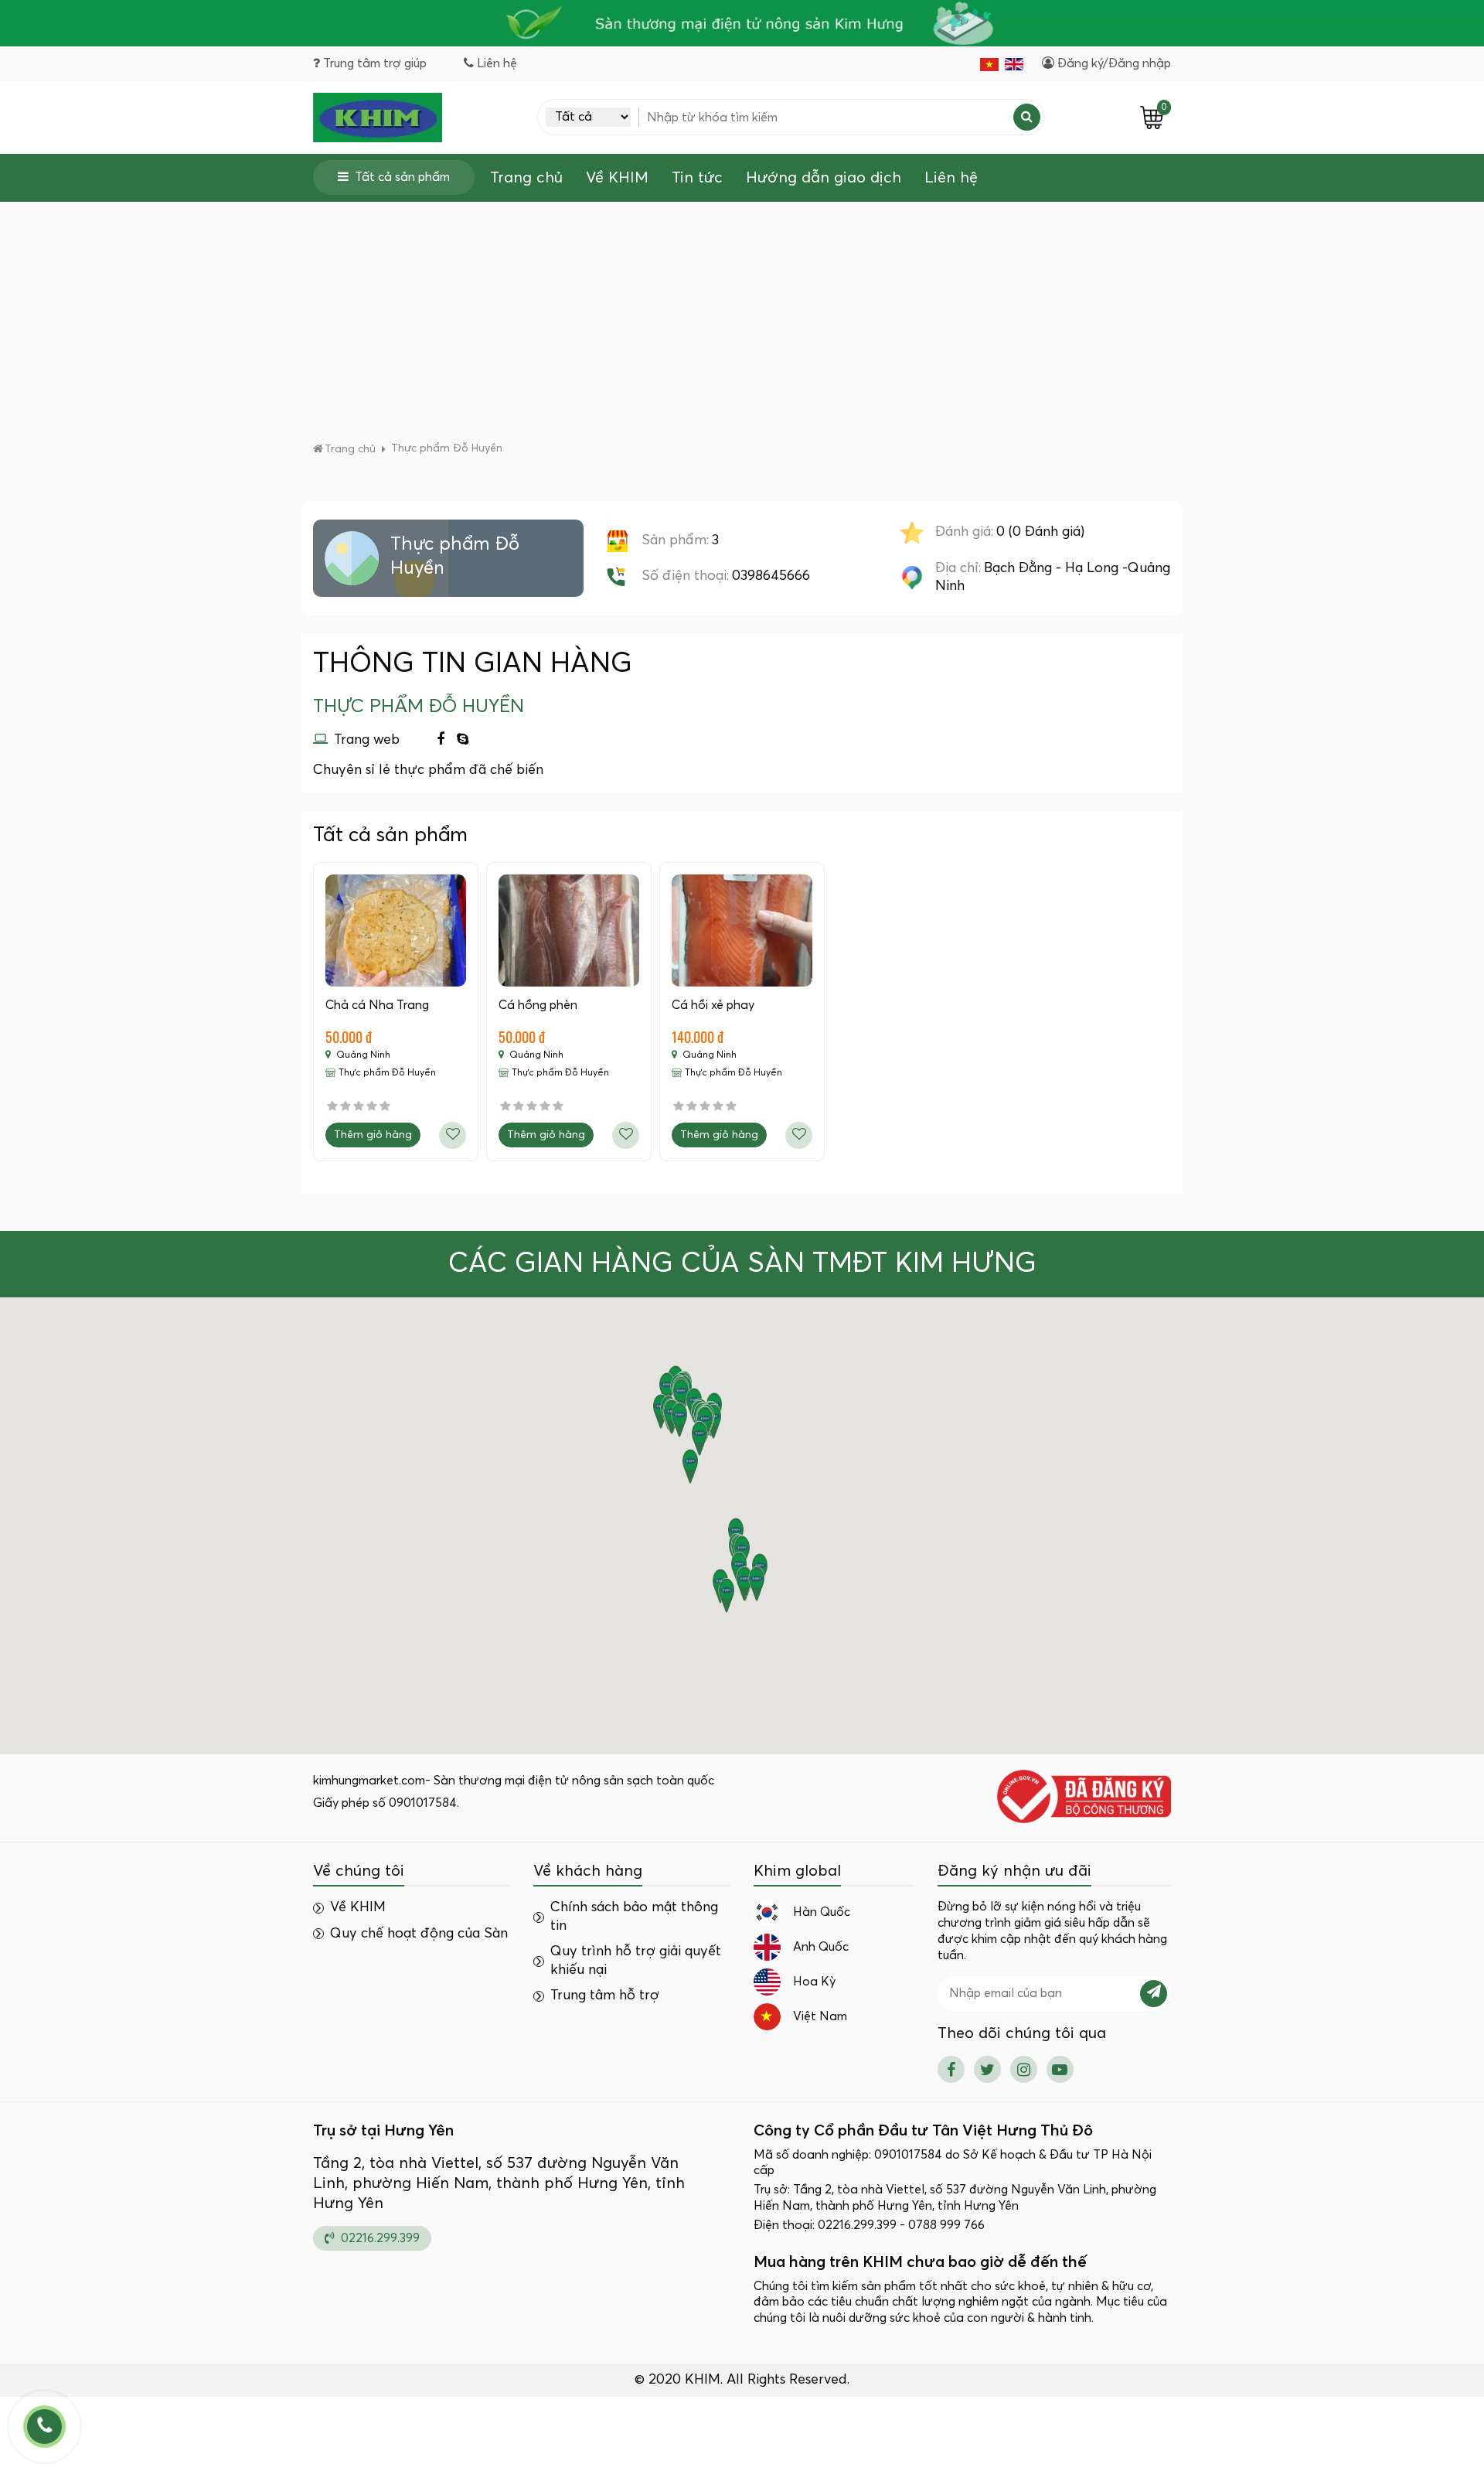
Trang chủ (526, 178)
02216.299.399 (379, 2238)
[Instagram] (1024, 2069)
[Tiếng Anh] (1014, 64)
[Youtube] (1060, 2069)
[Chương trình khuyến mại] (742, 23)
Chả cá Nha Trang (377, 1005)
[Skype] (463, 740)
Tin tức (697, 178)
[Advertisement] (742, 325)
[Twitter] (987, 2069)
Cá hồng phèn (538, 1005)
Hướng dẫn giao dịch (824, 178)
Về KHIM (617, 178)
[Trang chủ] (378, 118)
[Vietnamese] (989, 64)
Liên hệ (951, 178)
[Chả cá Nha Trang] (396, 931)
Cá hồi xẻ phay (713, 1005)
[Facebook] (441, 740)
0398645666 (771, 576)
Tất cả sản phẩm (402, 177)
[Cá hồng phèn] (569, 931)
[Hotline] (44, 2427)
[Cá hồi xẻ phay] (742, 931)
